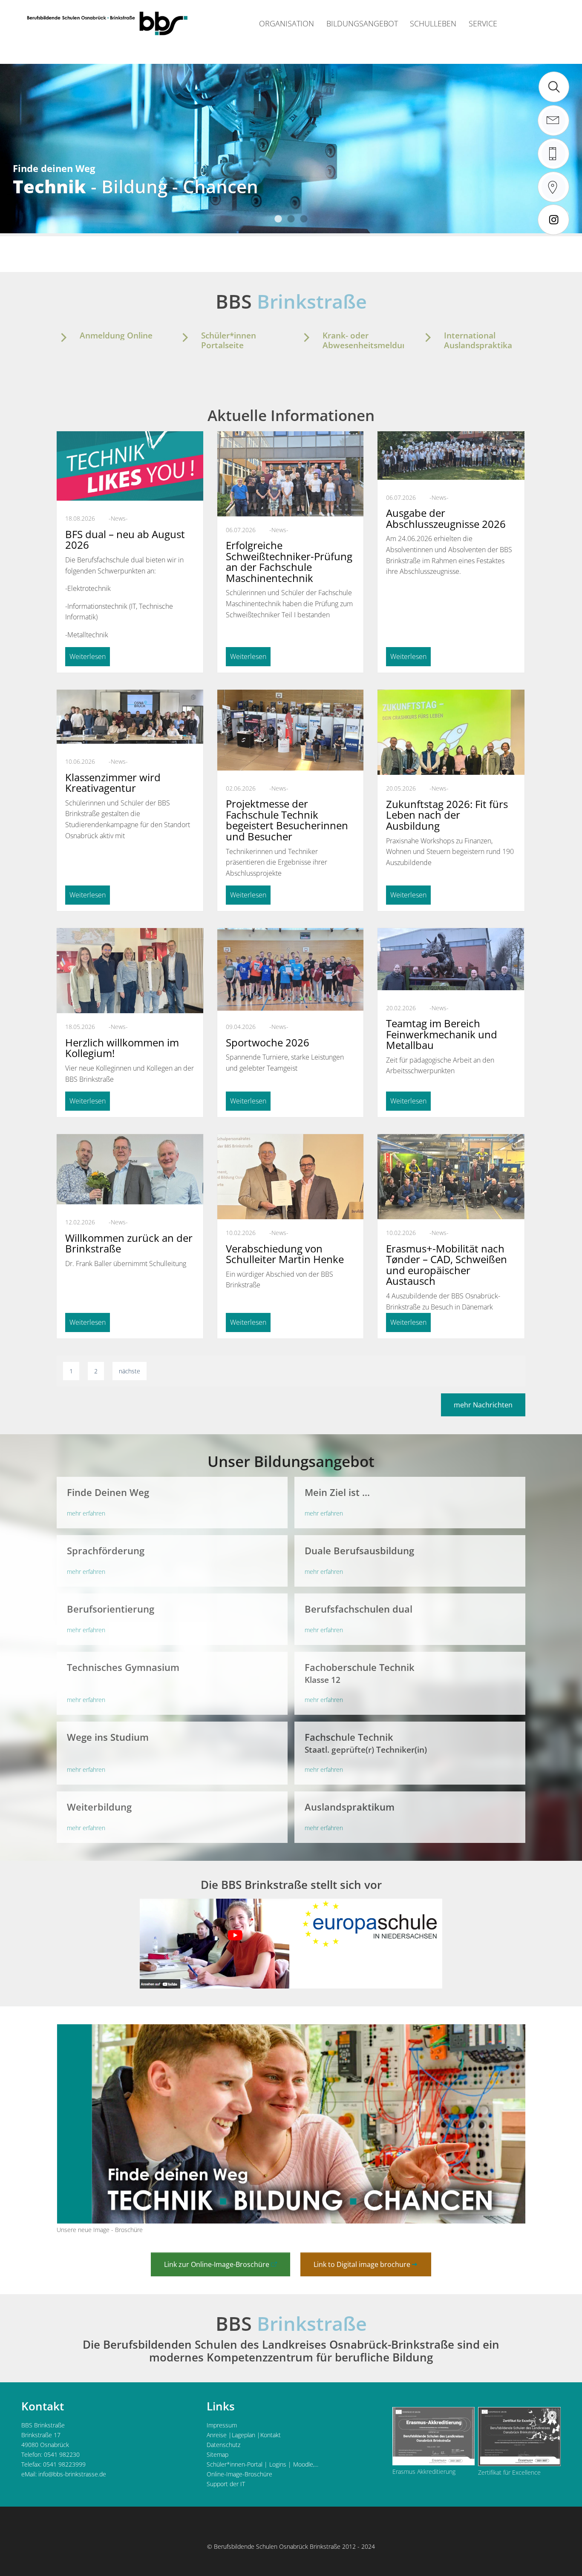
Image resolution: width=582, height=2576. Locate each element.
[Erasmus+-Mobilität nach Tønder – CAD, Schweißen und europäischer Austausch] (451, 1177)
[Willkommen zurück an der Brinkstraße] (130, 1169)
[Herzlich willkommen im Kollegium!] (130, 972)
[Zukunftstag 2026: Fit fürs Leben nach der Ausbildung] (451, 740)
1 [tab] (278, 219)
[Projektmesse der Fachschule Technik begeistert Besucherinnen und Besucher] (290, 730)
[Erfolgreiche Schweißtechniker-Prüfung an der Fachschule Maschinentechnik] (290, 486)
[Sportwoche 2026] (290, 969)
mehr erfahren (86, 1513)
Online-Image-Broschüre (239, 2474)
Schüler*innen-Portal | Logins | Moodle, (261, 2464)
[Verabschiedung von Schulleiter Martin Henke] (290, 1177)
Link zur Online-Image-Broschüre (217, 2264)
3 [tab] (304, 219)
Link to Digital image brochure (362, 2264)
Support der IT (226, 2484)
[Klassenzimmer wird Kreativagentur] (130, 717)
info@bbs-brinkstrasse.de (72, 2474)
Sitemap (218, 2454)
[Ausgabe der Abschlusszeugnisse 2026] (451, 456)
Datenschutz (223, 2445)
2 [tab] (291, 219)
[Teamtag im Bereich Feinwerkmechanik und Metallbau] (451, 959)
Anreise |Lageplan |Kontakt (244, 2435)
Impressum (222, 2425)
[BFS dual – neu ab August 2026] (130, 466)
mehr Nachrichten (483, 1405)
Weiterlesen (88, 656)
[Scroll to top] (564, 2558)
